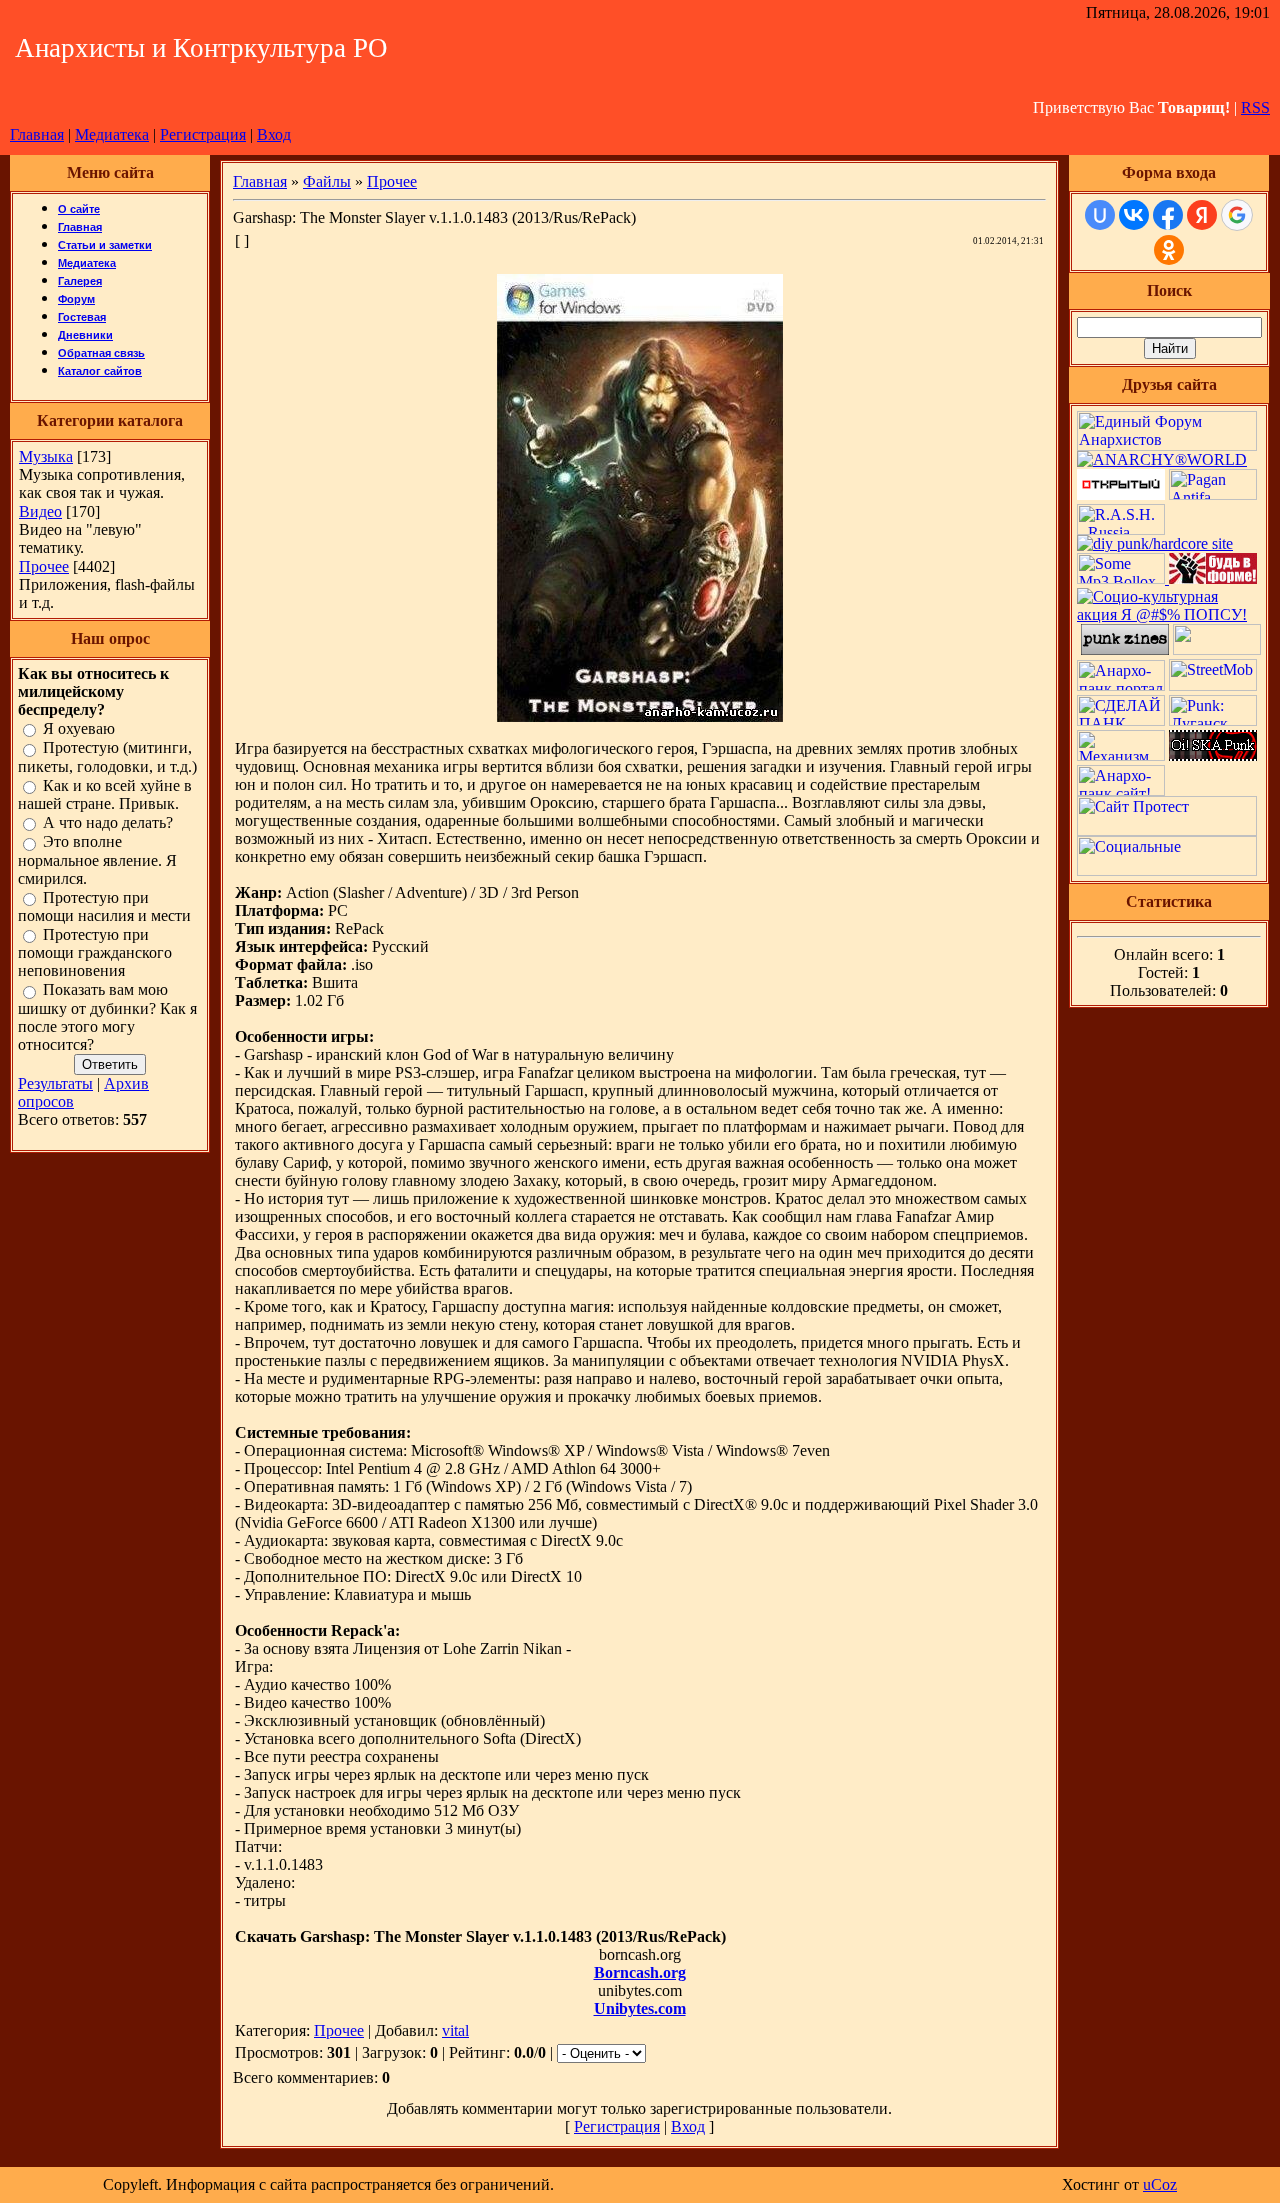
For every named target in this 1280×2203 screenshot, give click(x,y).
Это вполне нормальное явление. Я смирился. (97, 860)
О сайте (79, 209)
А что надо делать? (108, 822)
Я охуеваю (79, 728)
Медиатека (112, 134)
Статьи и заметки (105, 245)
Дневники (85, 335)
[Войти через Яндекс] (1202, 215)
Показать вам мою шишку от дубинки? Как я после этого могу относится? (107, 1017)
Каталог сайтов (100, 371)
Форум (76, 299)
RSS (1255, 107)
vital (455, 2030)
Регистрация (203, 134)
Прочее (44, 566)
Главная (37, 134)
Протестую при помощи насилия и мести (104, 906)
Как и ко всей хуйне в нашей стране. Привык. (105, 794)
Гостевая (82, 317)
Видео (40, 511)
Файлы (327, 181)
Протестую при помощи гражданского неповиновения (95, 952)
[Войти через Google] (1237, 215)
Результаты (55, 1083)
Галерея (80, 281)
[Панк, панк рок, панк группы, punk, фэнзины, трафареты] (1125, 649)
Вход (274, 134)
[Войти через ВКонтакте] (1134, 215)
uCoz (1160, 2184)
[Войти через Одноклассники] (1169, 250)
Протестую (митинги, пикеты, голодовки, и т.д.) (107, 757)
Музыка (46, 456)
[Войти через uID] (1100, 215)
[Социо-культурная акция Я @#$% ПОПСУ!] (1169, 614)
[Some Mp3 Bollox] (1123, 578)
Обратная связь (101, 353)
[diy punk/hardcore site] (1155, 543)
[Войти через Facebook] (1168, 215)
